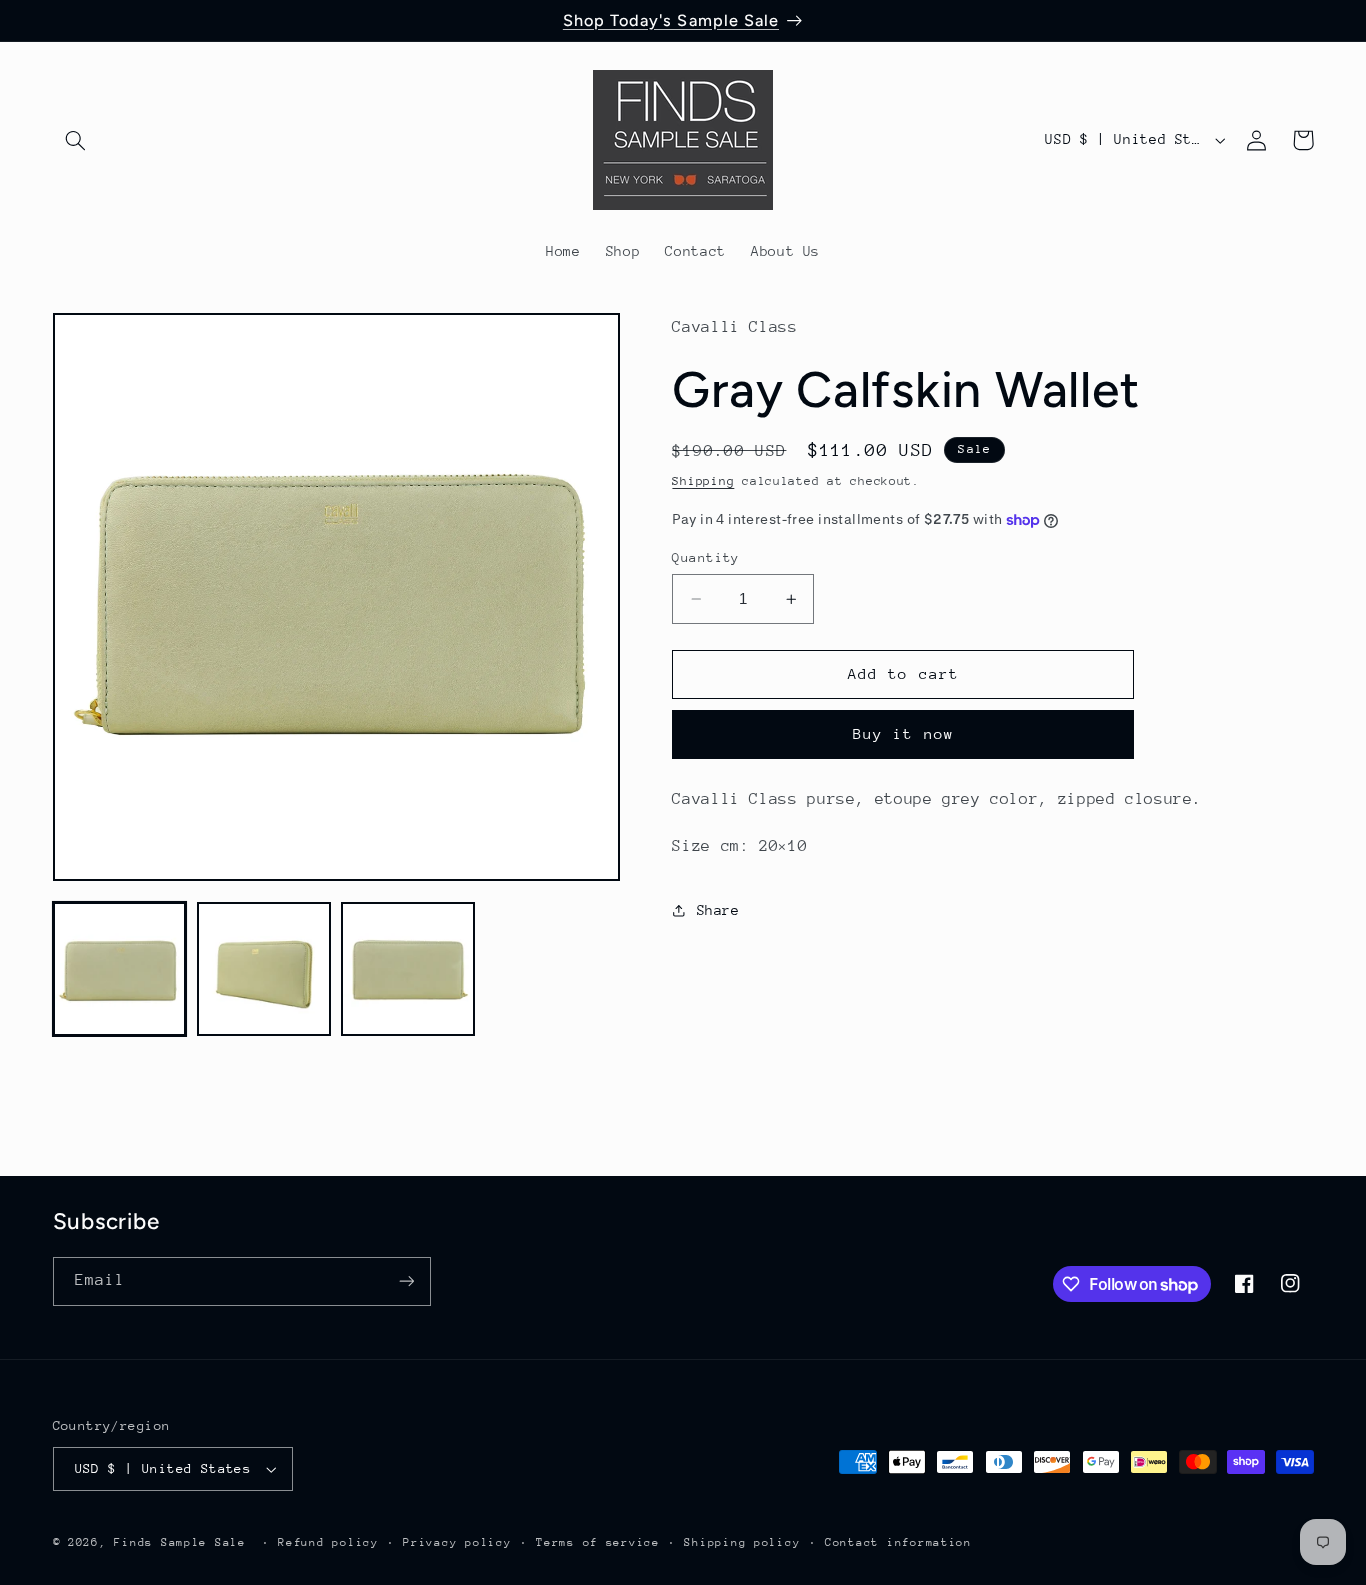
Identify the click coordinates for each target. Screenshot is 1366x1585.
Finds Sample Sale (180, 1542)
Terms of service (598, 1542)
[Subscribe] (406, 1281)
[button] (76, 140)
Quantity (705, 557)
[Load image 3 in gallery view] (408, 969)
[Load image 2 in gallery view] (264, 969)
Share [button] (718, 909)
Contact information (898, 1542)
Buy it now (903, 733)
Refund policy (328, 1542)
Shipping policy (742, 1542)
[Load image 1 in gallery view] (120, 969)
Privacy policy (457, 1542)
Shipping (703, 481)
